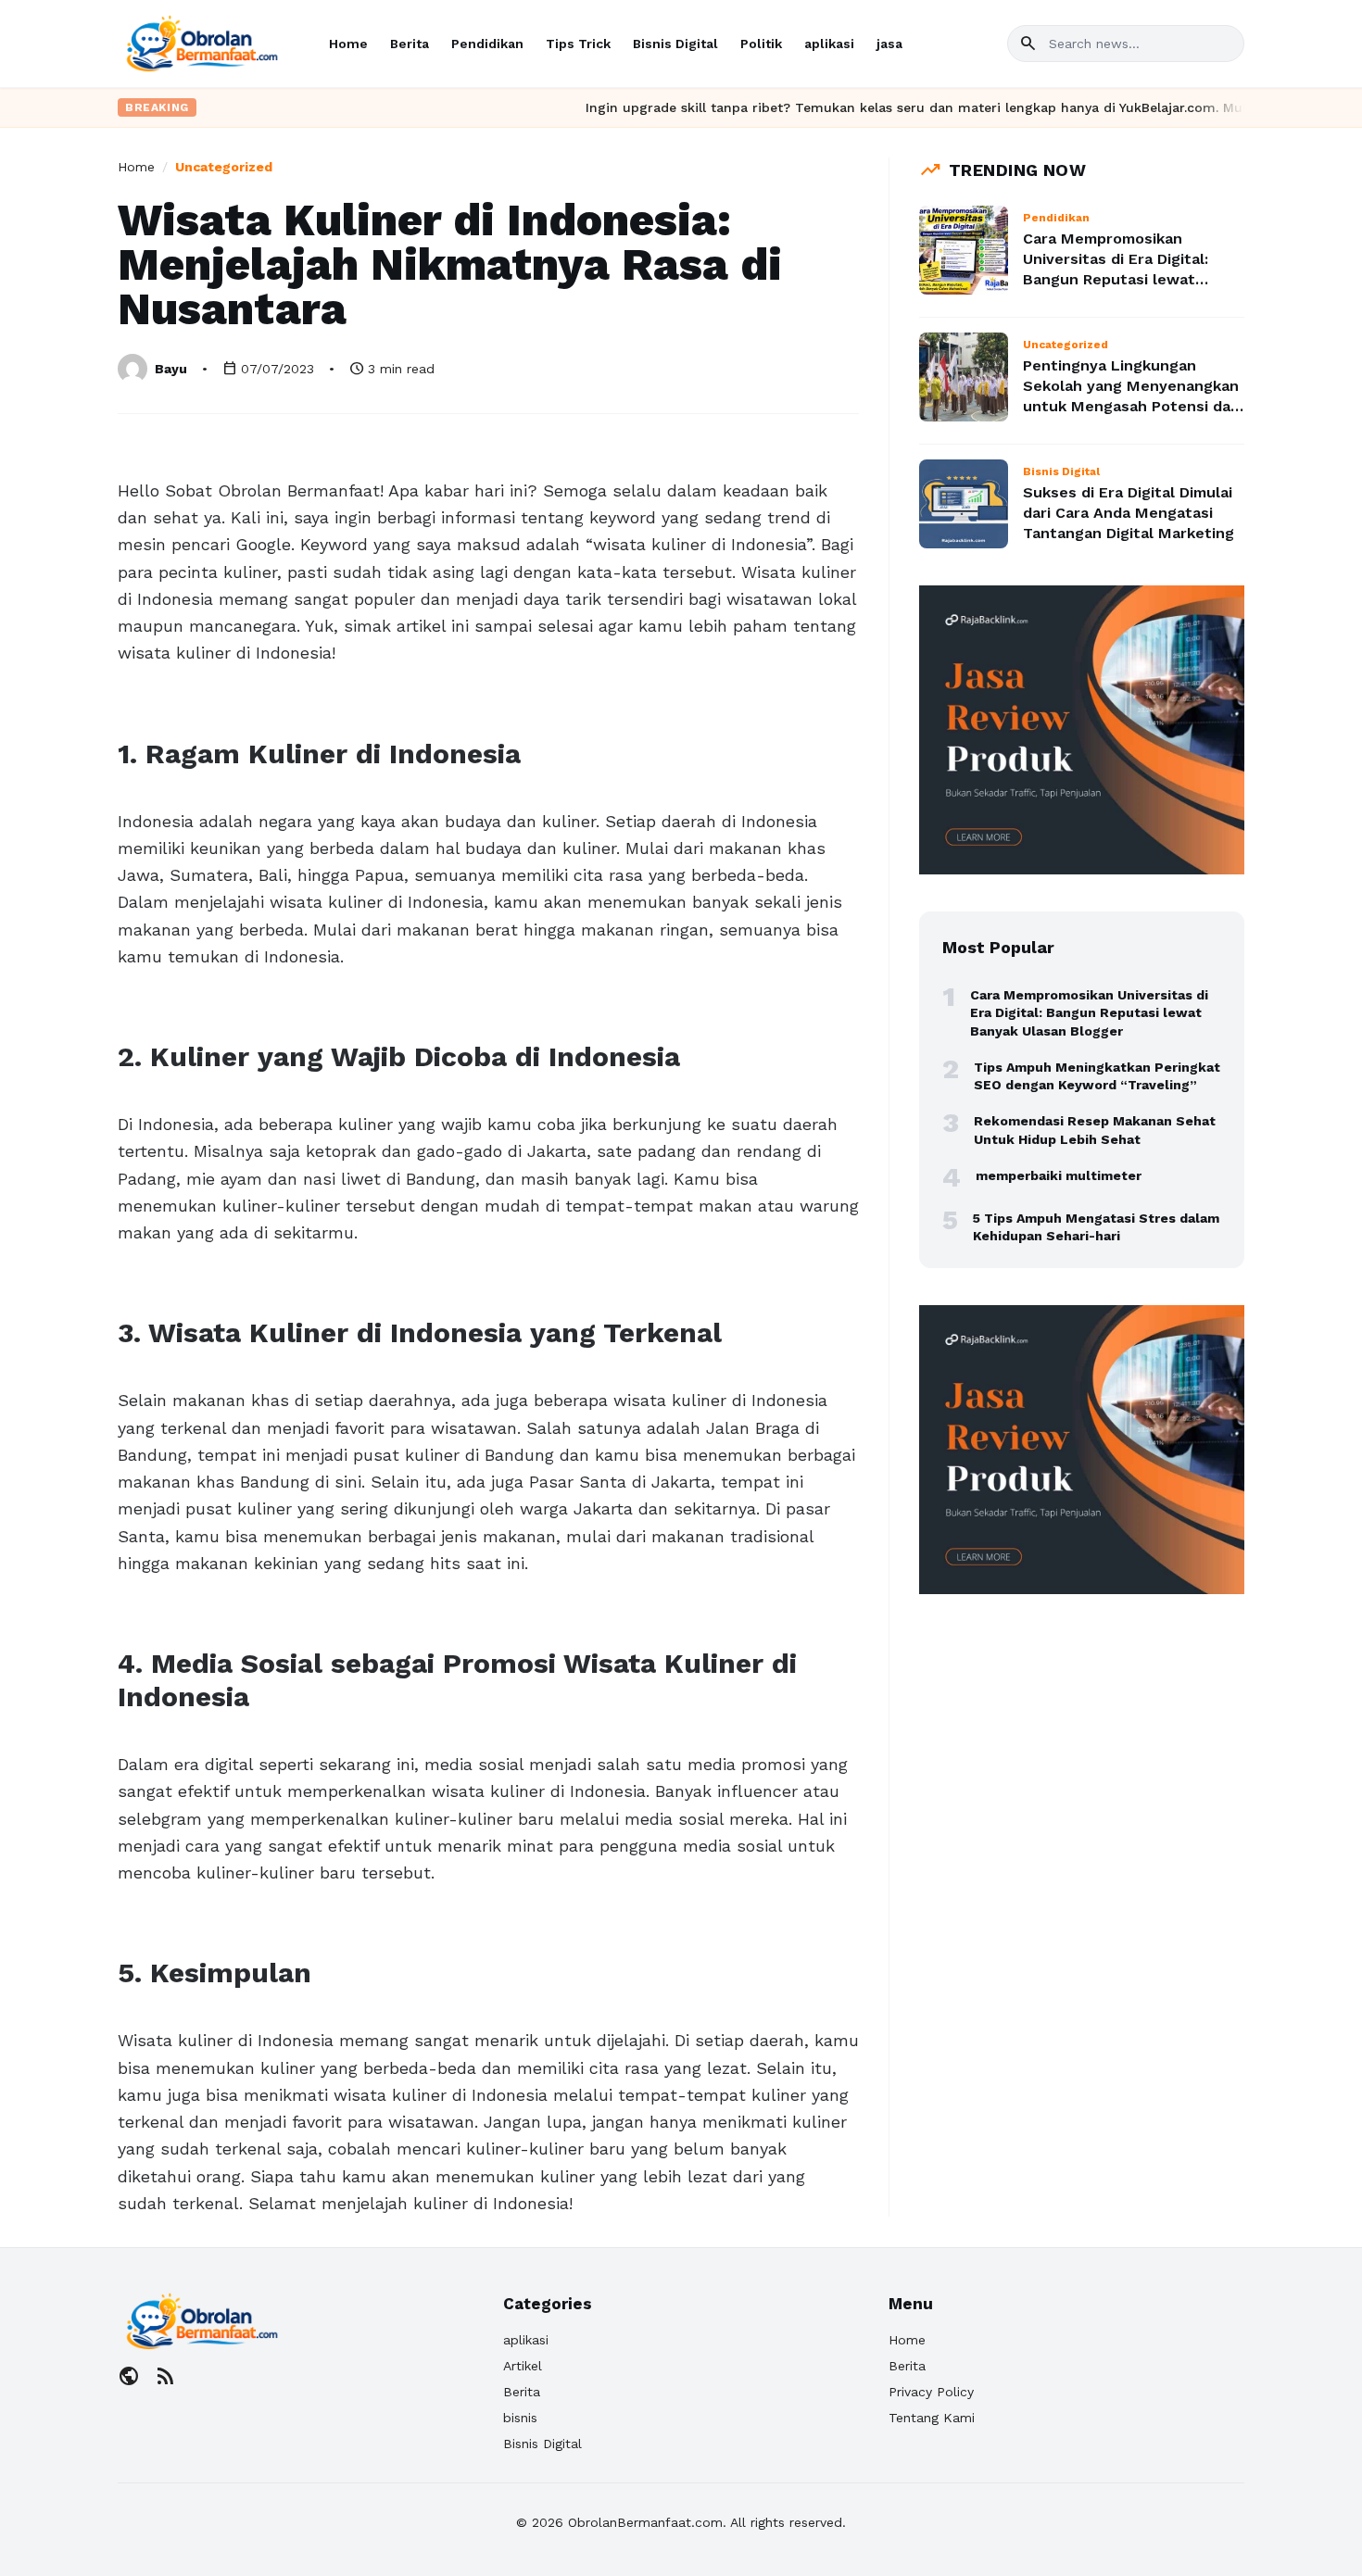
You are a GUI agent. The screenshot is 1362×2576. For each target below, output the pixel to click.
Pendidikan (487, 44)
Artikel (523, 2366)
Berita (410, 44)
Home (348, 44)
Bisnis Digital (675, 44)
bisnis (520, 2418)
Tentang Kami (932, 2418)
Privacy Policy (931, 2392)
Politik (761, 44)
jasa (889, 44)
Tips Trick (578, 44)
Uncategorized (224, 167)
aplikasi (829, 44)
